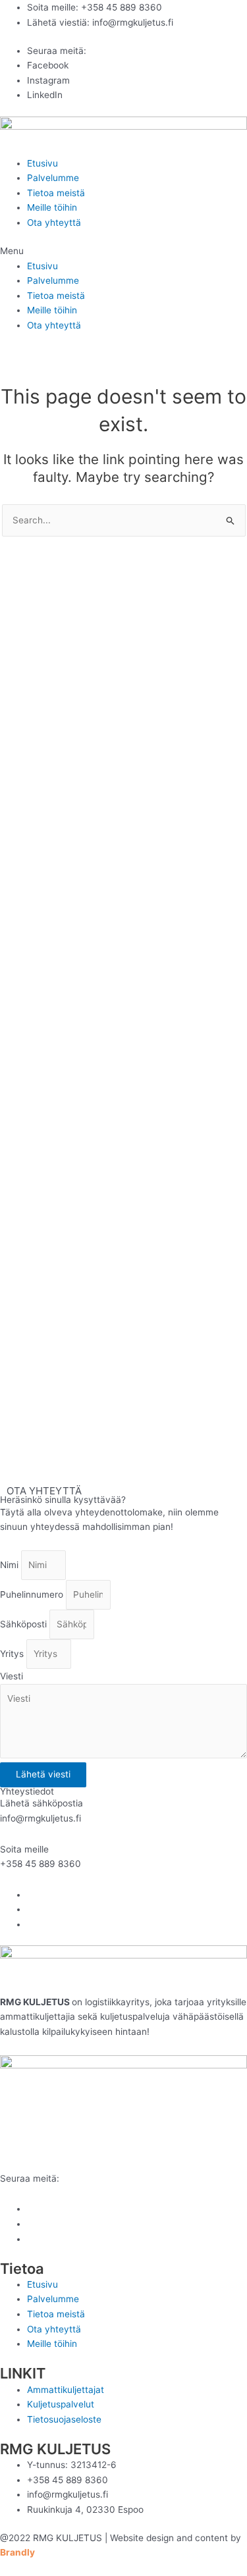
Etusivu (42, 163)
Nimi (11, 1565)
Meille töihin (52, 207)
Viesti (12, 1676)
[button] (123, 251)
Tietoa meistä (56, 193)
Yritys (13, 1654)
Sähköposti (25, 1624)
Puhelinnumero (33, 1594)
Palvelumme (53, 178)
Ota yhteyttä (54, 223)
